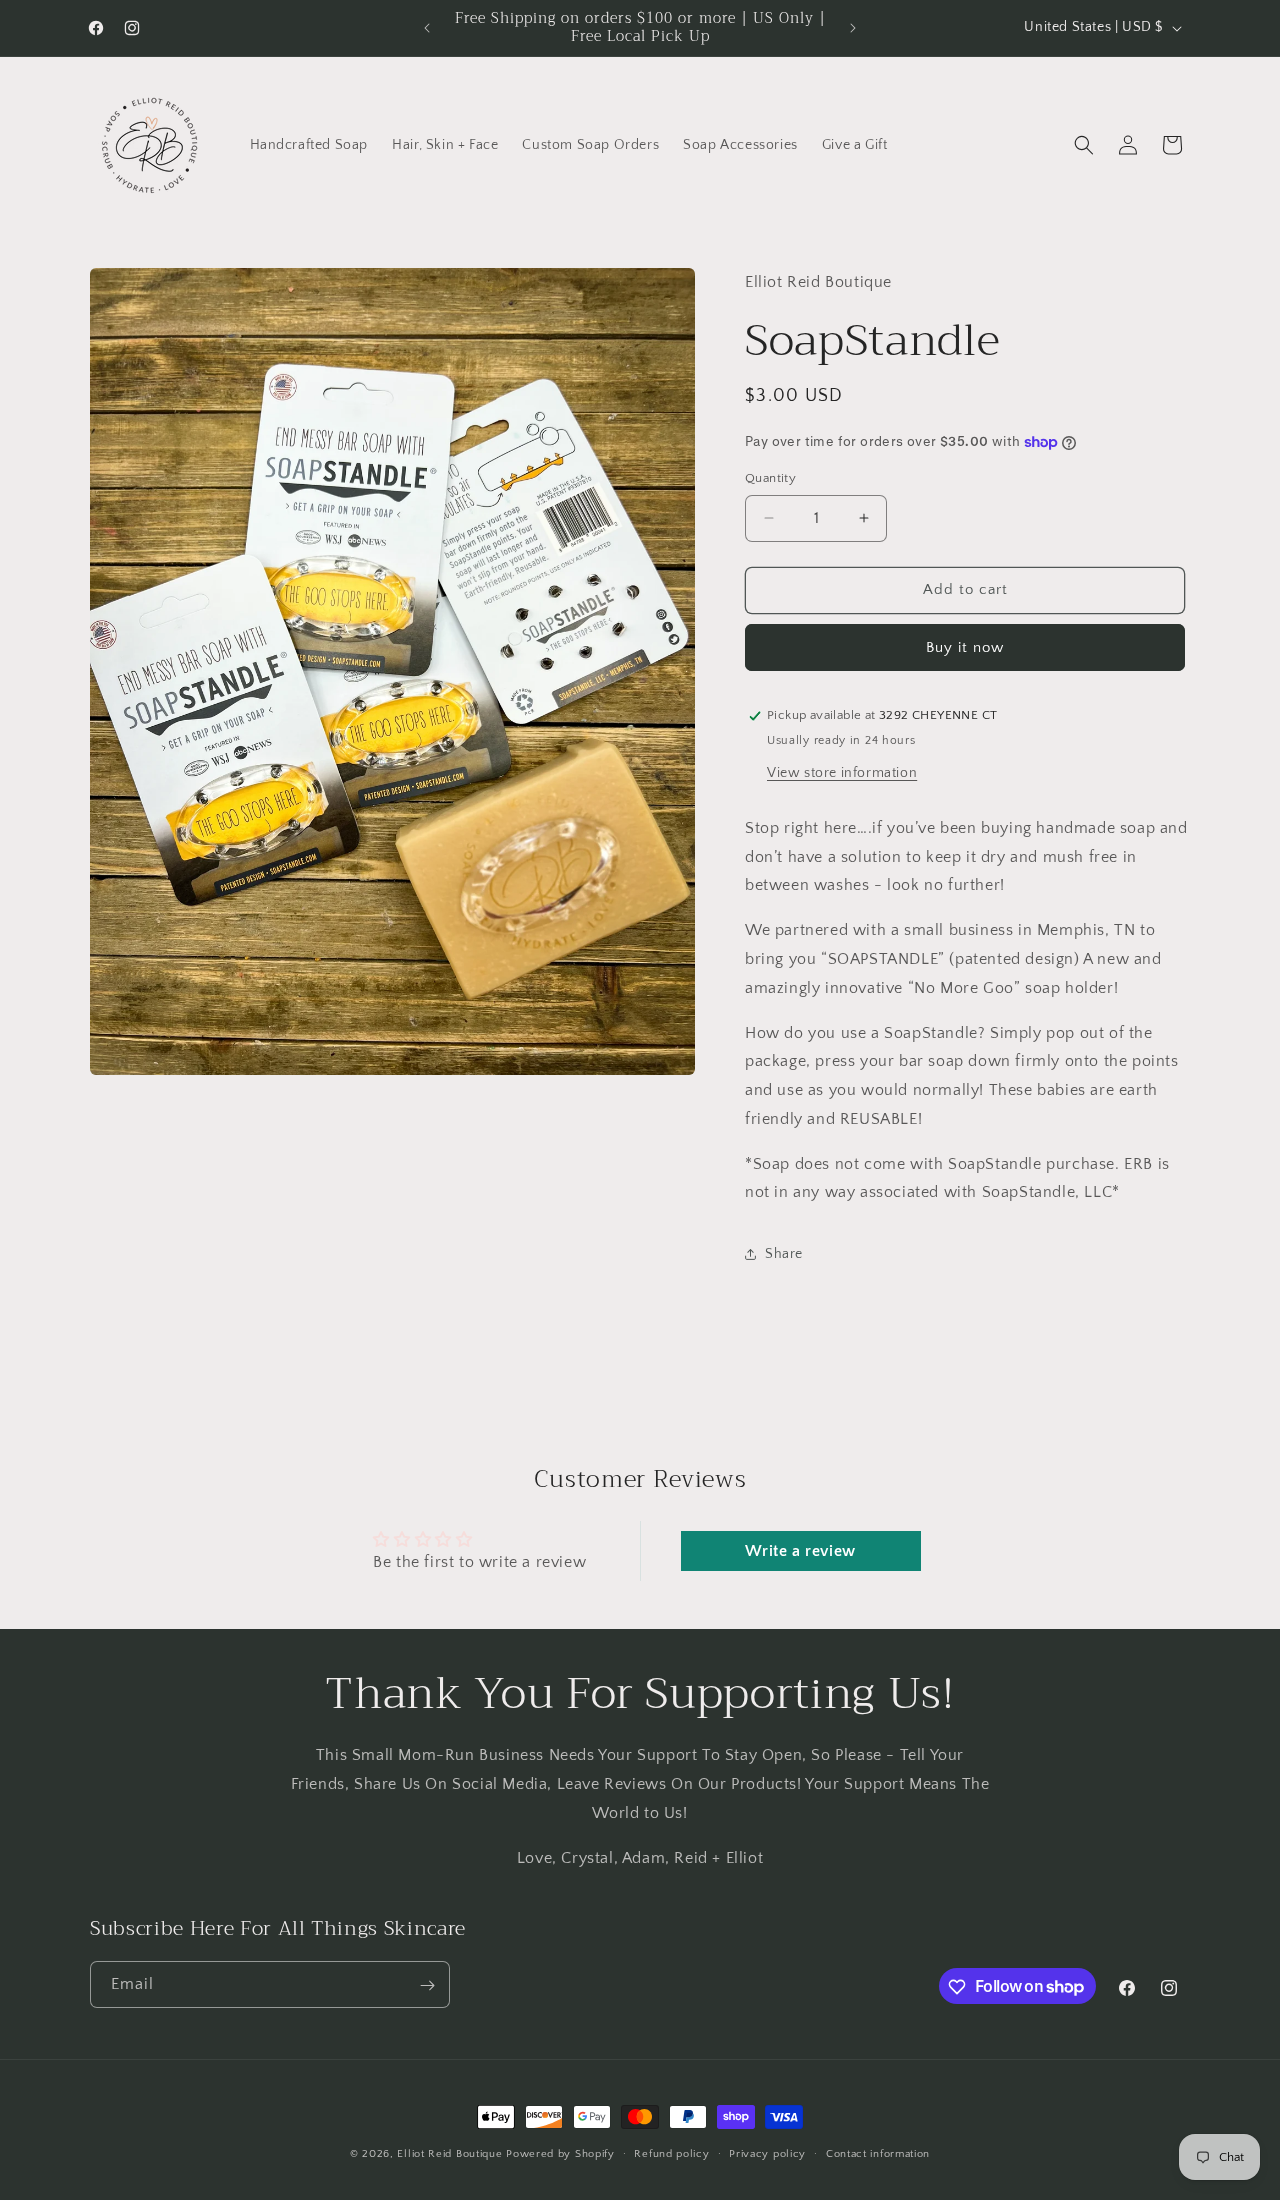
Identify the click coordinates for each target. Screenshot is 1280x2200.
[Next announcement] (853, 28)
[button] (1084, 145)
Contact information (878, 2153)
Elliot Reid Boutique (449, 2154)
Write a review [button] (800, 1551)
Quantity (770, 478)
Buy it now (965, 647)
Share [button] (784, 1254)
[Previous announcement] (427, 28)
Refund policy (671, 2153)
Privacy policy (767, 2153)
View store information (842, 773)
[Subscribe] (427, 1985)
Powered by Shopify (560, 2154)
